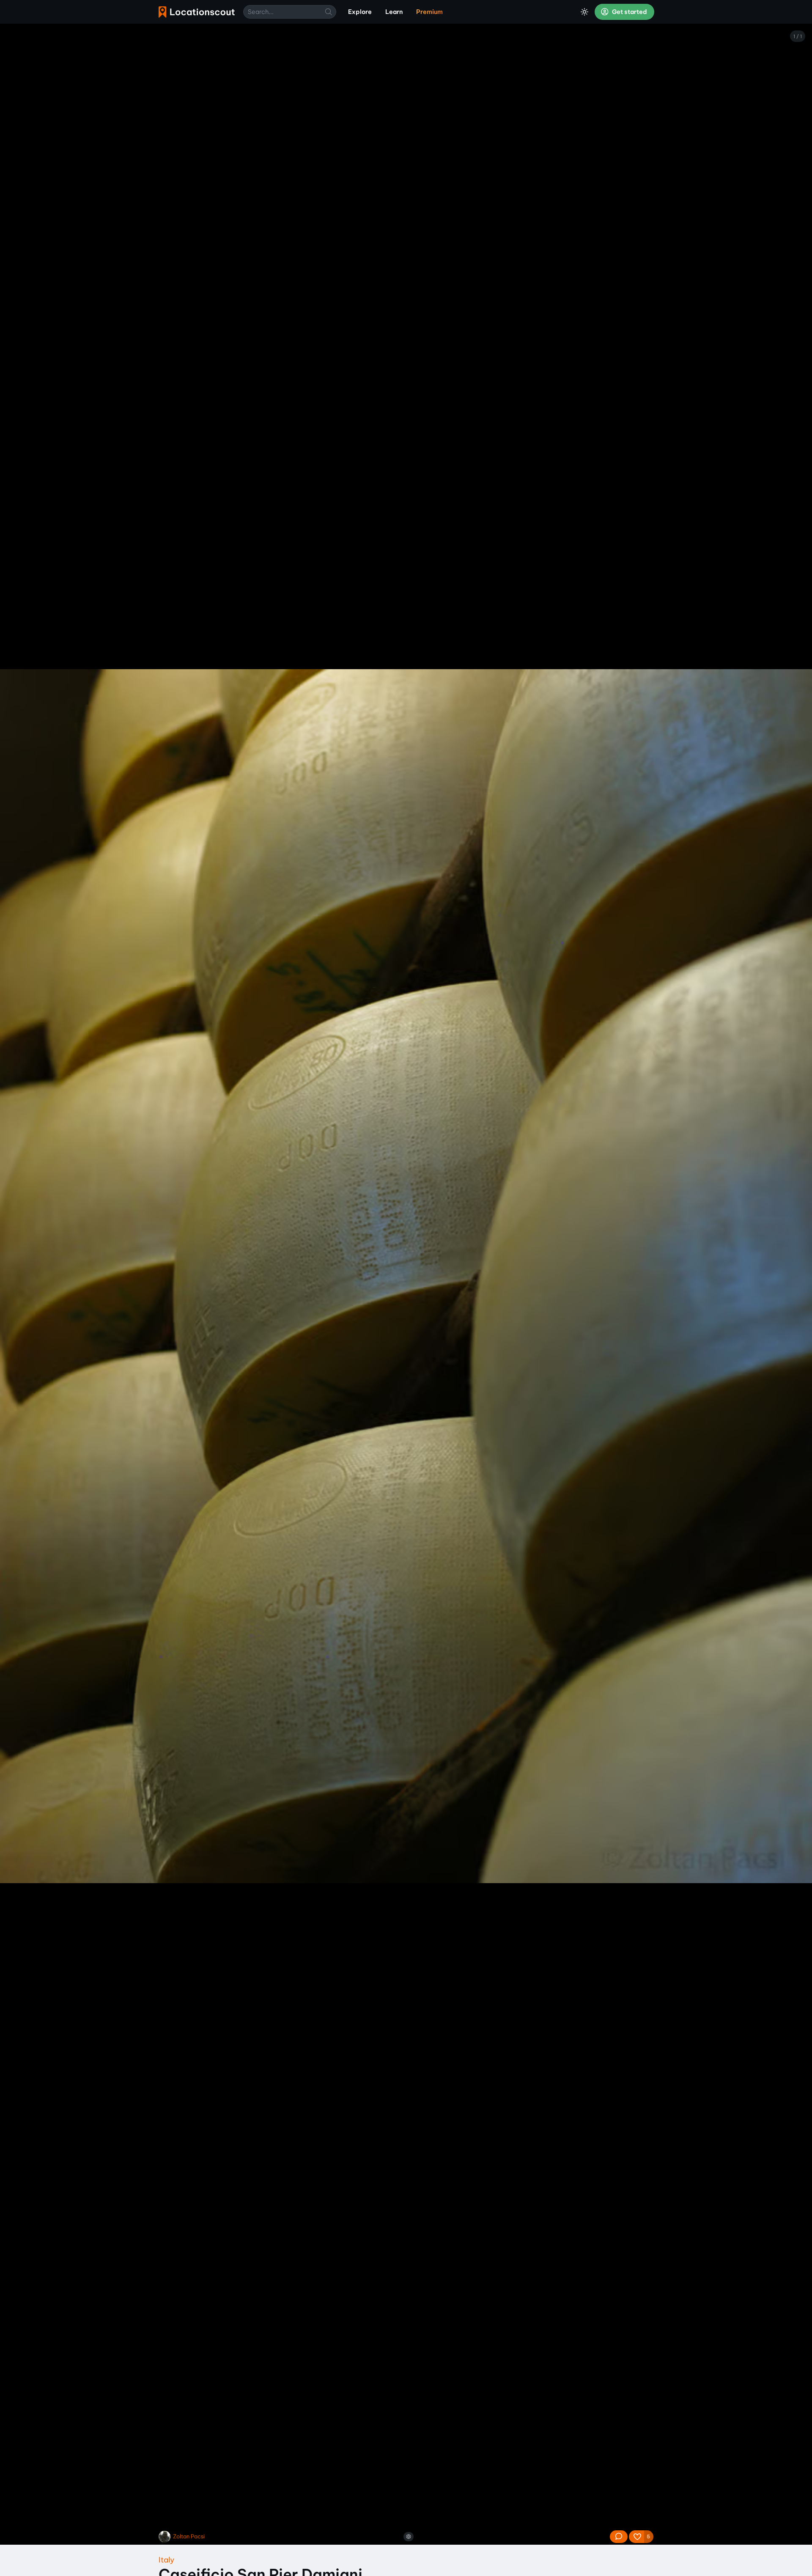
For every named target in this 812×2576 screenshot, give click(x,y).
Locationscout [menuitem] (197, 12)
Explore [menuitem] (360, 12)
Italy (166, 2560)
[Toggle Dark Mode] (584, 12)
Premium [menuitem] (429, 12)
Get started (629, 12)
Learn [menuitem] (394, 12)
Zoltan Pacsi (189, 2536)
